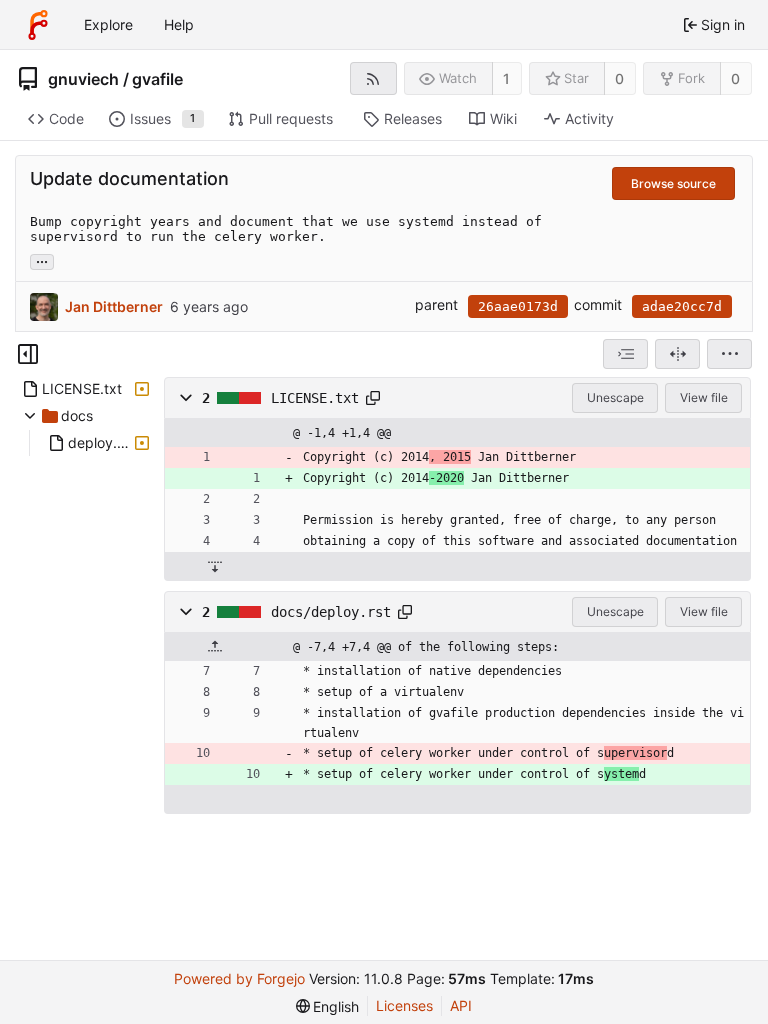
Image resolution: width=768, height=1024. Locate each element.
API (461, 1005)
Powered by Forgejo (239, 978)
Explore (108, 24)
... (42, 260)
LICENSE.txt (315, 398)
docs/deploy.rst (331, 612)
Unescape (615, 397)
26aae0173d (518, 306)
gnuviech (83, 79)
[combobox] (625, 354)
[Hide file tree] (28, 354)
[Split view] (677, 354)
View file (704, 397)
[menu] (729, 354)
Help (179, 24)
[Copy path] (373, 398)
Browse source (673, 183)
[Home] (38, 25)
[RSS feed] (373, 78)
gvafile (157, 79)
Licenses (404, 1005)
